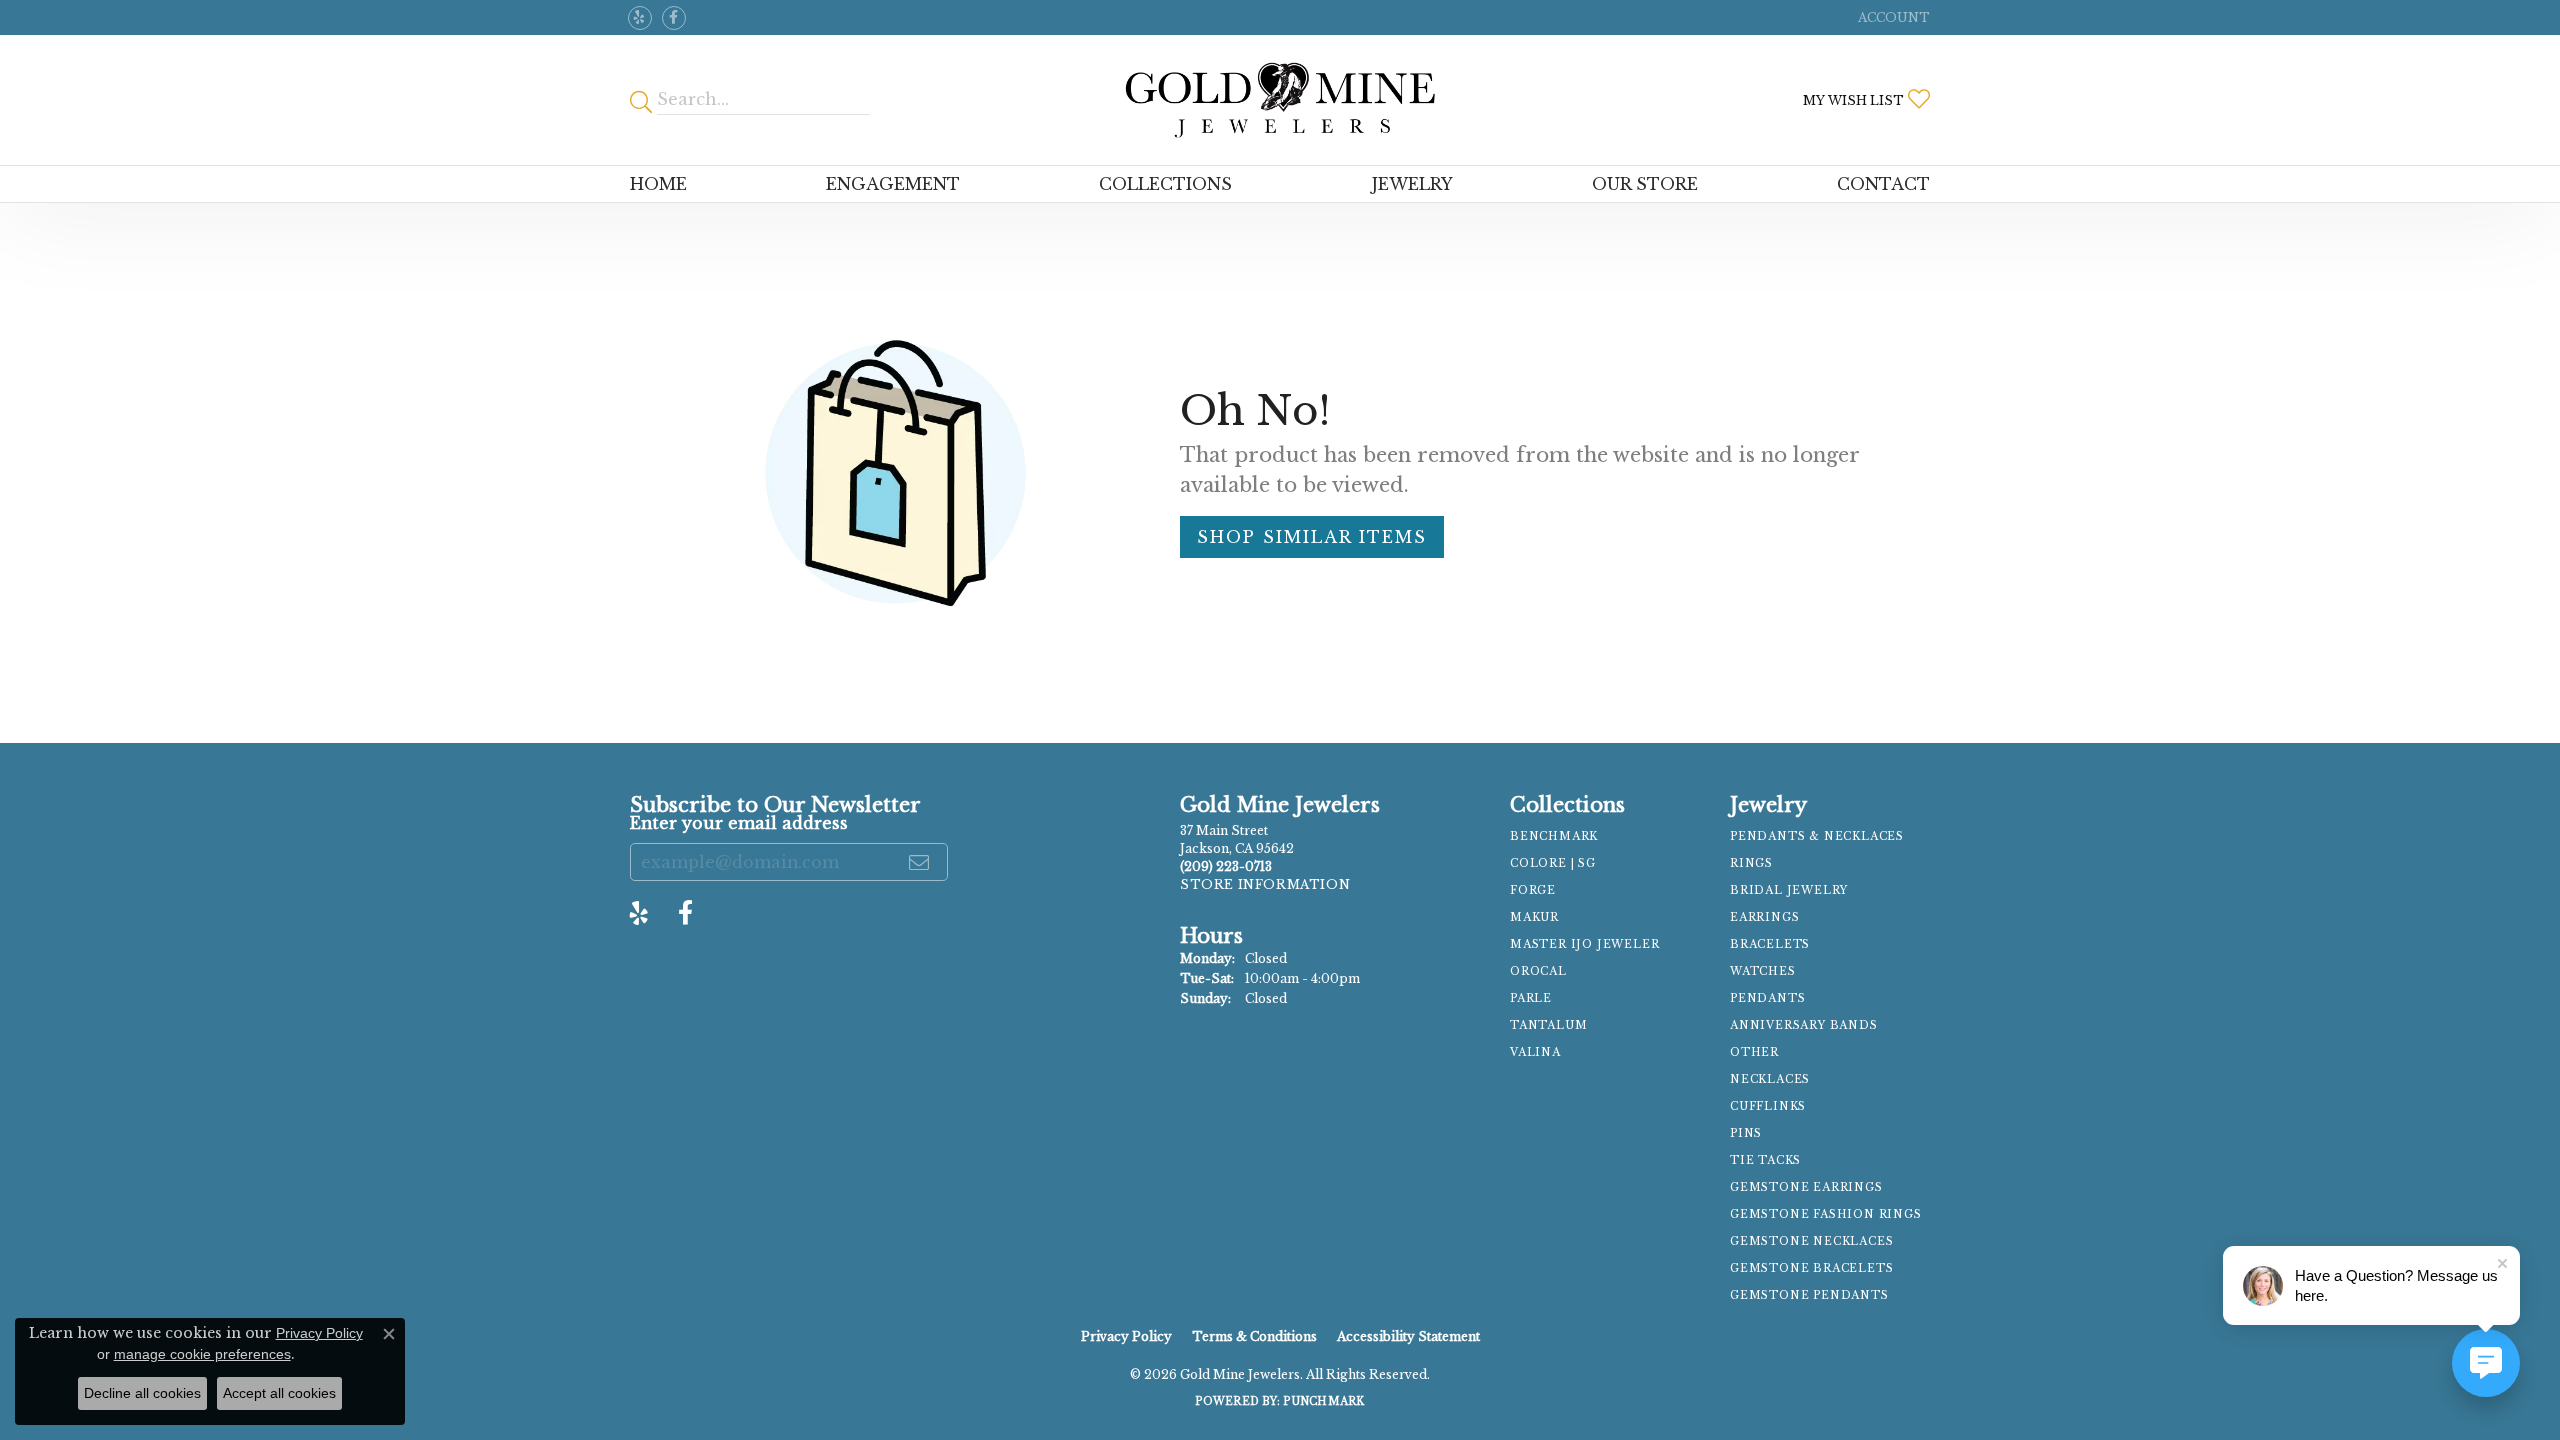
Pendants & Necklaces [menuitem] (1817, 836)
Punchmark (1323, 1401)
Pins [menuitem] (1746, 1133)
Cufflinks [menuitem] (1768, 1106)
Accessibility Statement (1408, 1336)
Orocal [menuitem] (1538, 971)
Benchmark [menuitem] (1554, 836)
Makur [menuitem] (1534, 917)
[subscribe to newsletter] (920, 862)
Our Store (1645, 184)
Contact (1883, 184)
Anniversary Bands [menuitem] (1804, 1025)
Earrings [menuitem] (1764, 917)
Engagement (893, 184)
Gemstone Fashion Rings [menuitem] (1826, 1214)
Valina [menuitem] (1535, 1052)
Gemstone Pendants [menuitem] (1809, 1295)
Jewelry (1412, 184)
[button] (1892, 17)
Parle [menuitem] (1531, 998)
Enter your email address (739, 823)
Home (658, 184)
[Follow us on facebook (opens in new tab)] (674, 18)
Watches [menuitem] (1763, 971)
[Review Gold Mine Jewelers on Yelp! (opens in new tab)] (640, 18)
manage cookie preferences (202, 1354)
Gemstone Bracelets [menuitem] (1811, 1268)
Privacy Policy (1126, 1336)
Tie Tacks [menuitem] (1765, 1160)
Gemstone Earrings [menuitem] (1806, 1187)
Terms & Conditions (1254, 1336)
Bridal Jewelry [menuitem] (1789, 890)
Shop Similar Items (1312, 537)
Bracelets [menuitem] (1770, 944)
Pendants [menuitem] (1767, 998)
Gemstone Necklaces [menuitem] (1811, 1241)
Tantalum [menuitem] (1548, 1025)
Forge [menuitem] (1533, 890)
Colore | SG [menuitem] (1553, 863)
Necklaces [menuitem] (1770, 1079)
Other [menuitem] (1754, 1052)
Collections (1165, 184)
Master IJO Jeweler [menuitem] (1584, 944)
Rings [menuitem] (1751, 863)
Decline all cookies (142, 1393)
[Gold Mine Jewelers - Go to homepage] (1279, 100)
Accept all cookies (279, 1393)
